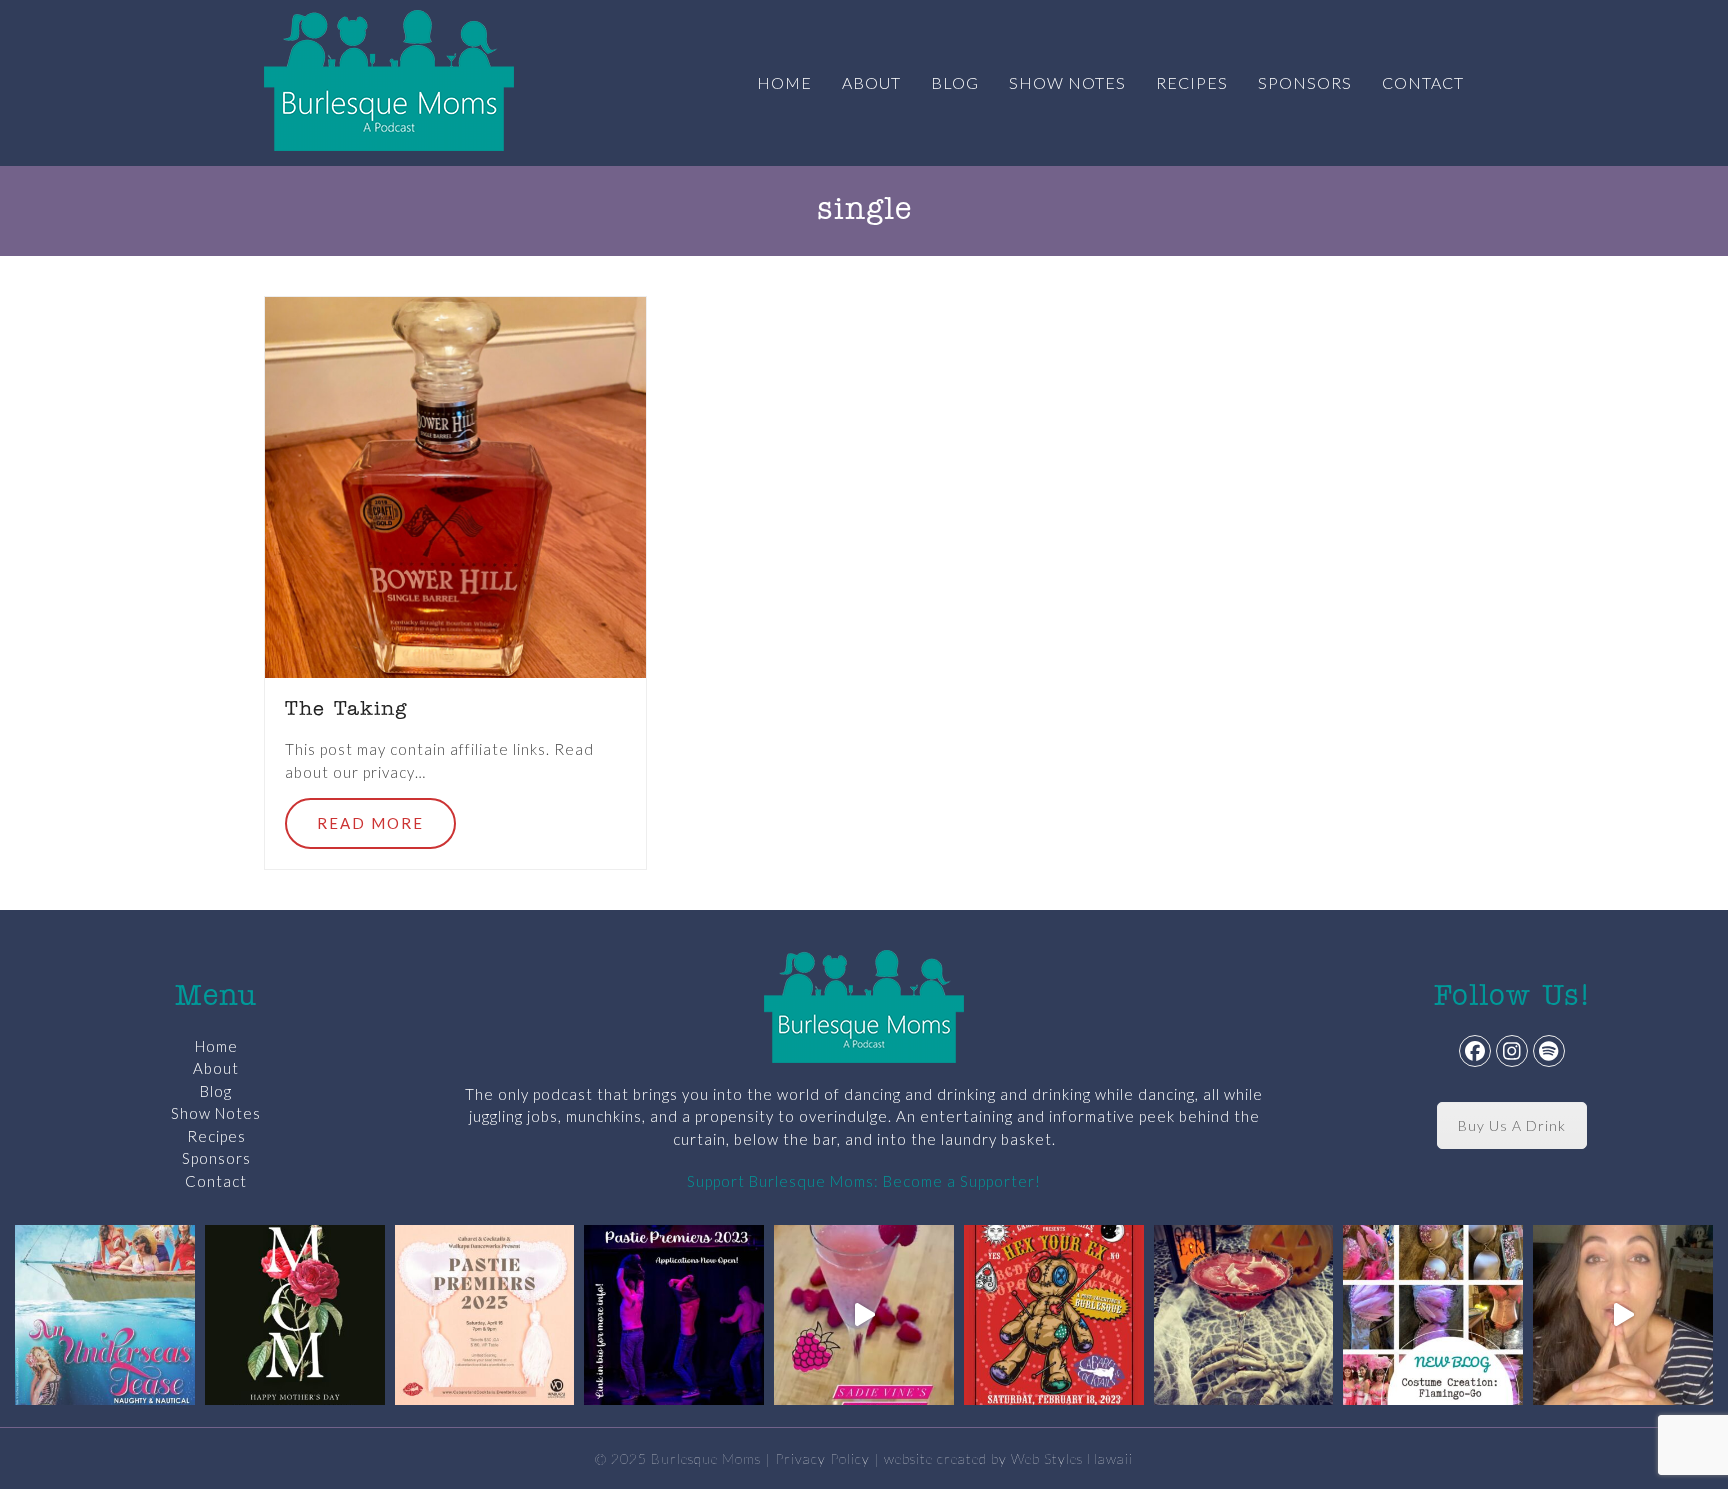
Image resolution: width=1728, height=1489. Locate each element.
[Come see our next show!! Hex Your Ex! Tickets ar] (1054, 1315)
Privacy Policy (822, 1458)
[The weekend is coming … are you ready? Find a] (864, 1315)
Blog (216, 1091)
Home (216, 1046)
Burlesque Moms (706, 1458)
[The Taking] (455, 485)
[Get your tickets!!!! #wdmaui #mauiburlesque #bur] (485, 1315)
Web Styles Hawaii (1072, 1458)
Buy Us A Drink (1512, 1125)
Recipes (216, 1136)
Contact (216, 1181)
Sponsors (216, 1158)
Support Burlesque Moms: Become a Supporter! (864, 1181)
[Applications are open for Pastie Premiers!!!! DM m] (674, 1315)
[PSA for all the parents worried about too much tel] (1623, 1315)
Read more (370, 823)
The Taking (346, 710)
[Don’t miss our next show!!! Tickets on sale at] (105, 1315)
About (216, 1068)
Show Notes (216, 1113)
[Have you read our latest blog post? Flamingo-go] (1433, 1315)
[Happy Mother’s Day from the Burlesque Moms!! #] (295, 1315)
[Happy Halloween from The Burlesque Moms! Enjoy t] (1244, 1315)
